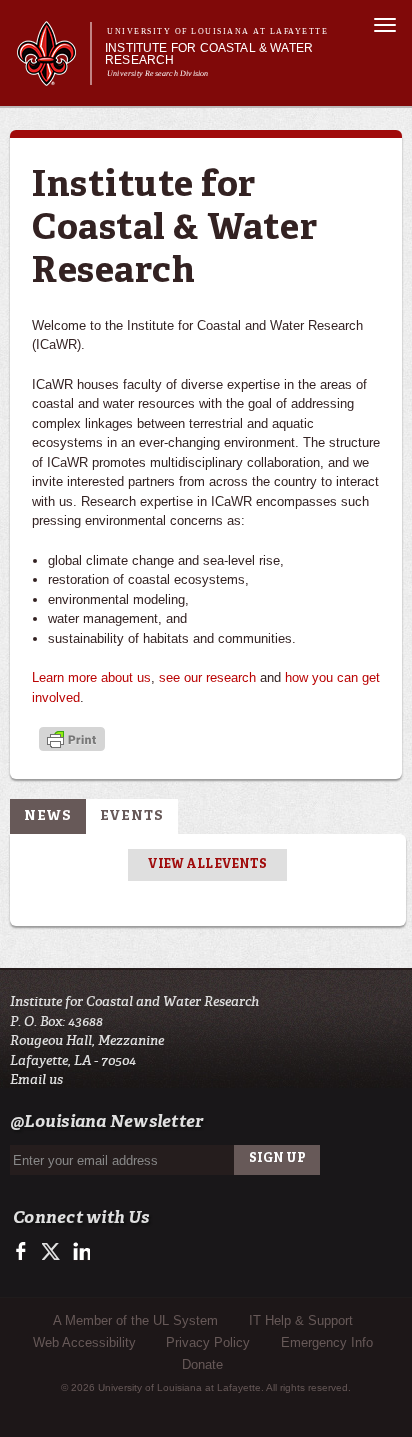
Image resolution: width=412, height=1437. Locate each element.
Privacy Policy (208, 1342)
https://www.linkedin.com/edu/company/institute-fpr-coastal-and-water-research (79, 1252)
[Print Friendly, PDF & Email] (72, 741)
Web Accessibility (84, 1342)
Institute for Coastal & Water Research (209, 54)
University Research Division (158, 73)
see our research (207, 677)
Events (132, 816)
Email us (36, 1079)
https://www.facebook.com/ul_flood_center (25, 1252)
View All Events (207, 865)
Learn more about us (91, 677)
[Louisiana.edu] (53, 76)
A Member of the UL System (135, 1320)
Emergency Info (327, 1342)
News (48, 816)
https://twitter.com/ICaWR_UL (52, 1252)
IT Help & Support (301, 1320)
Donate (202, 1364)
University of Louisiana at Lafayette (217, 31)
